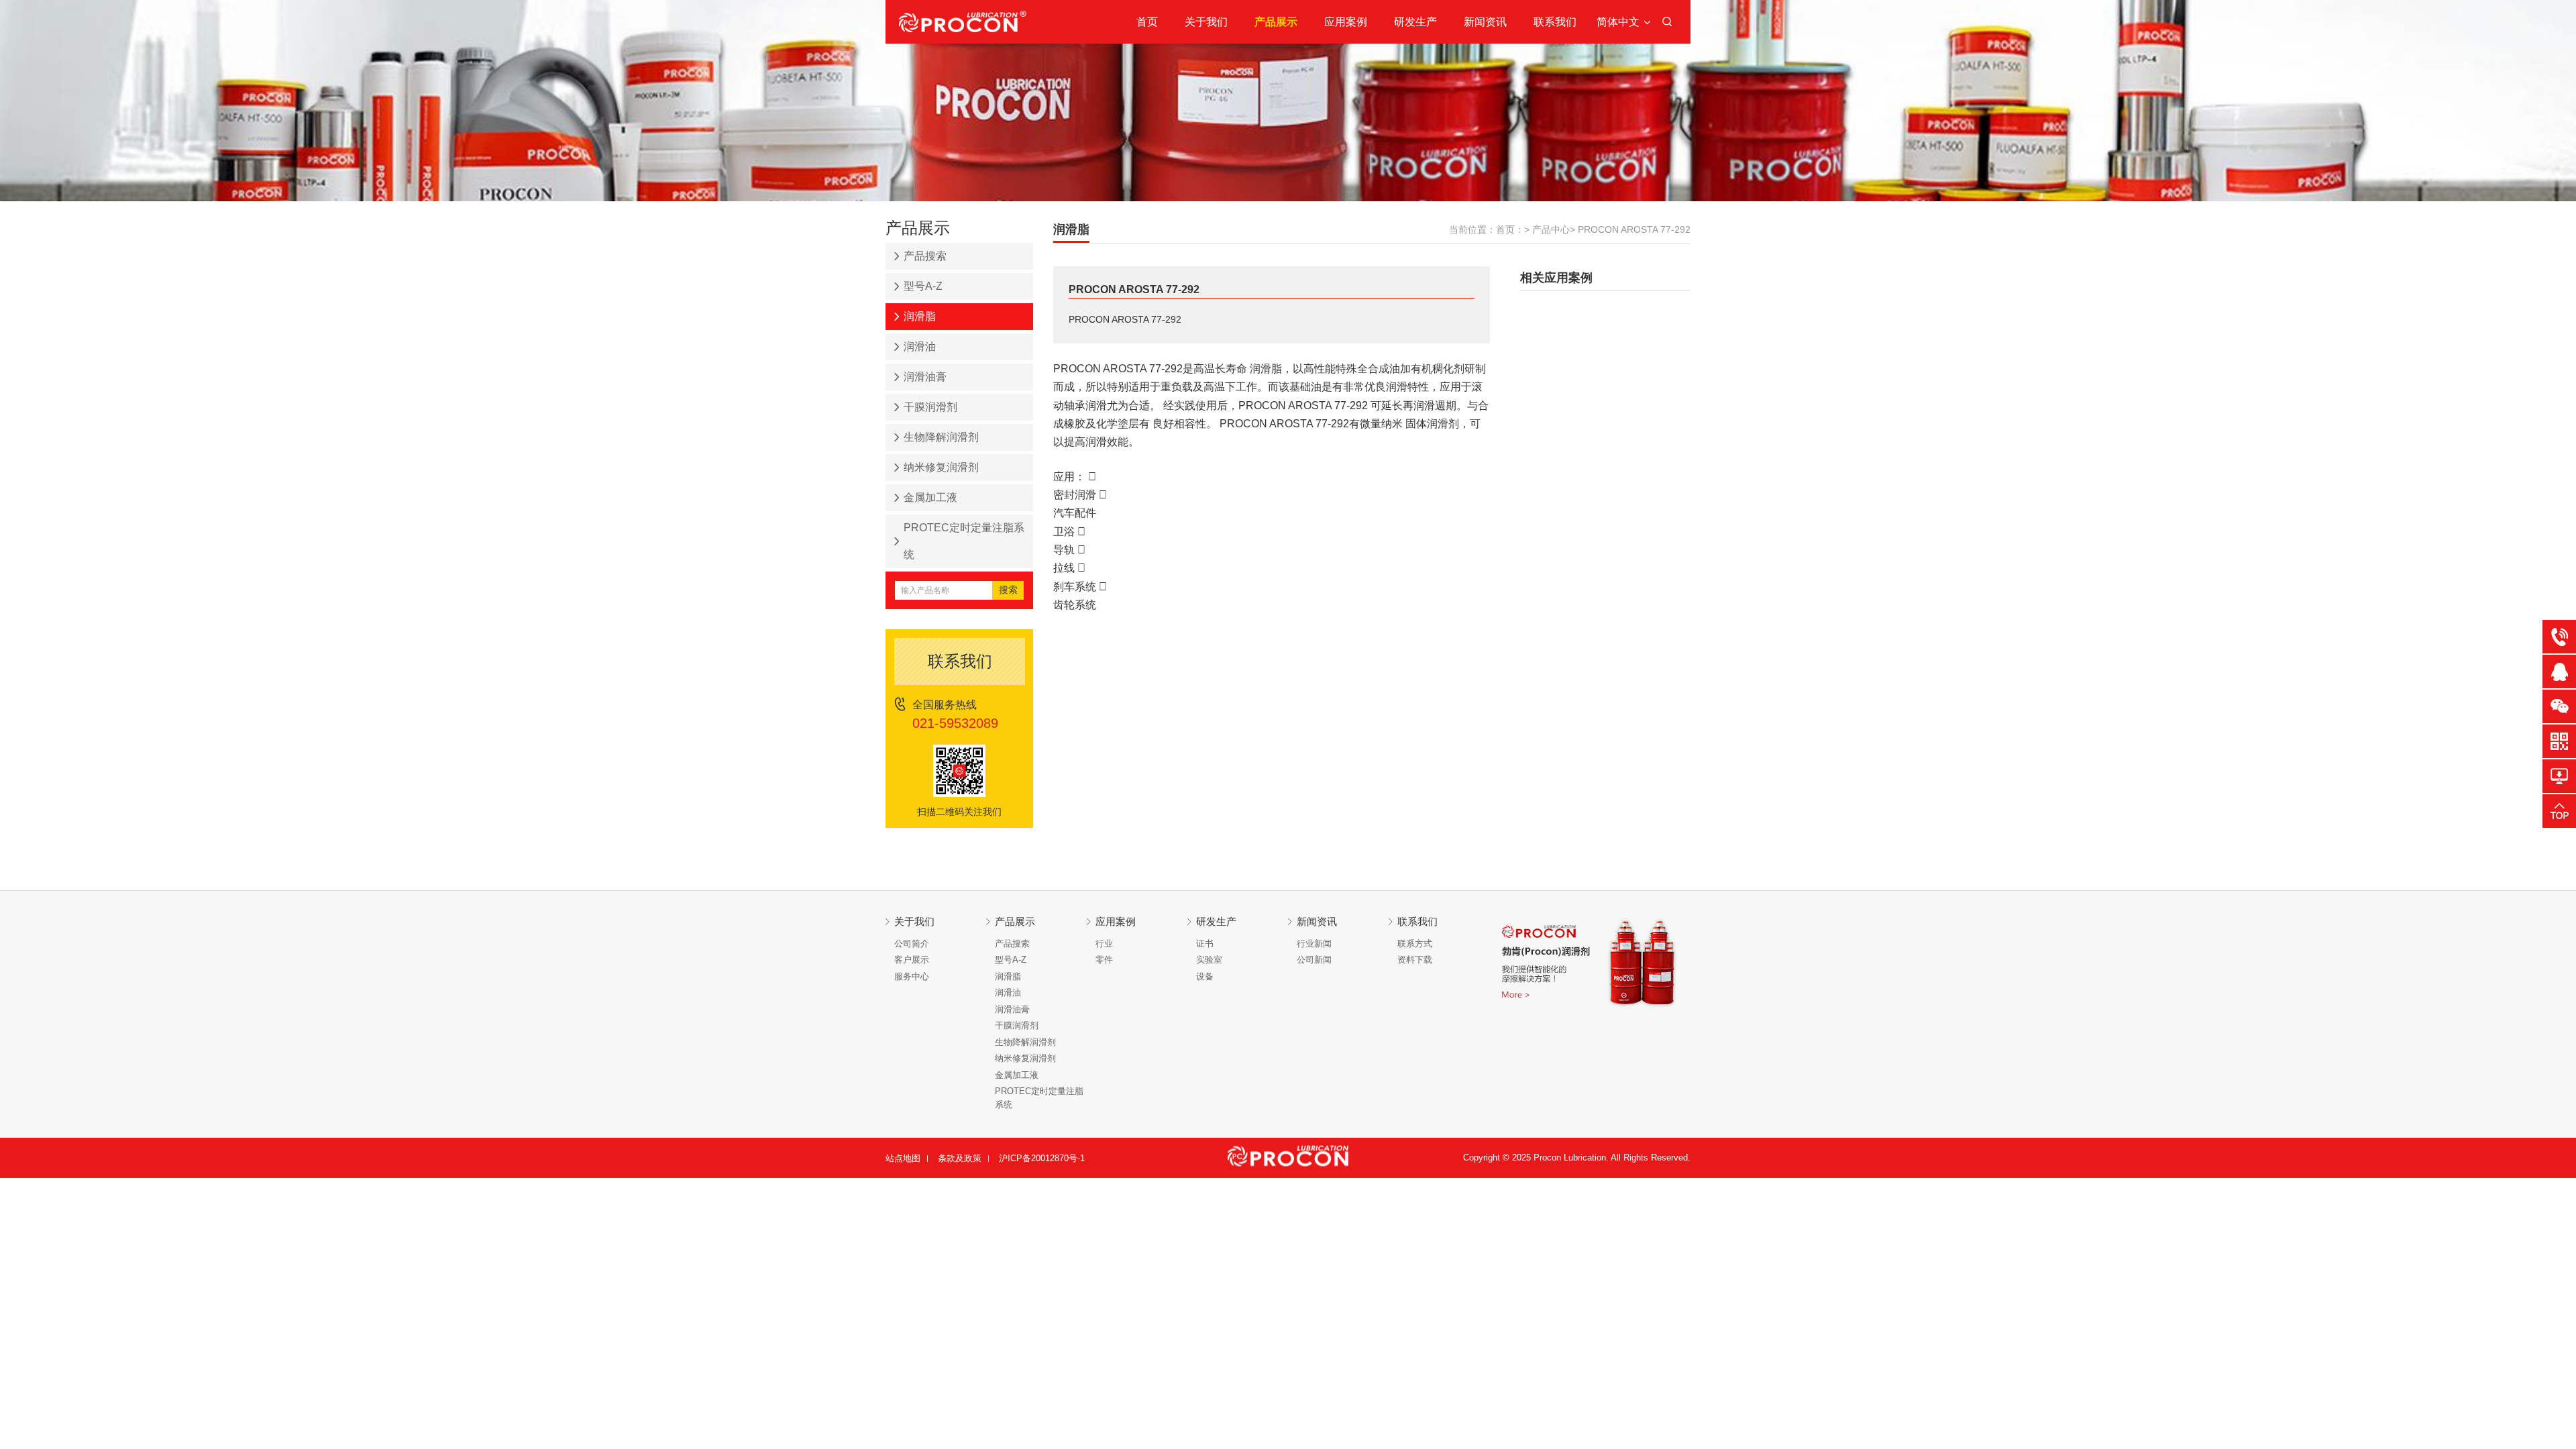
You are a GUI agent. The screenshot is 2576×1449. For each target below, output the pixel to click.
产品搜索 (925, 256)
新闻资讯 (1485, 22)
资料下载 (1415, 960)
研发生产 (1415, 22)
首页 (1147, 22)
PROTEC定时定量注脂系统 (964, 541)
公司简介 (912, 944)
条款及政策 (960, 1158)
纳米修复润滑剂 (941, 467)
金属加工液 (930, 497)
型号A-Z (923, 286)
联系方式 (1415, 944)
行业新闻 (1314, 944)
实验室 (1209, 960)
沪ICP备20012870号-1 (1042, 1158)
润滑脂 (920, 316)
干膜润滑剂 (930, 407)
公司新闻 (1314, 960)
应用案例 (1346, 22)
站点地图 (903, 1158)
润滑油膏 (925, 377)
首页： (1510, 229)
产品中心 (1551, 229)
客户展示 (912, 960)
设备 (1205, 976)
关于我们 (1206, 22)
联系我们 (1555, 22)
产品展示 (1276, 22)
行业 (1104, 944)
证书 (1205, 944)
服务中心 (912, 976)
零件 (1104, 960)
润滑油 (920, 346)
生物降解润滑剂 (941, 437)
